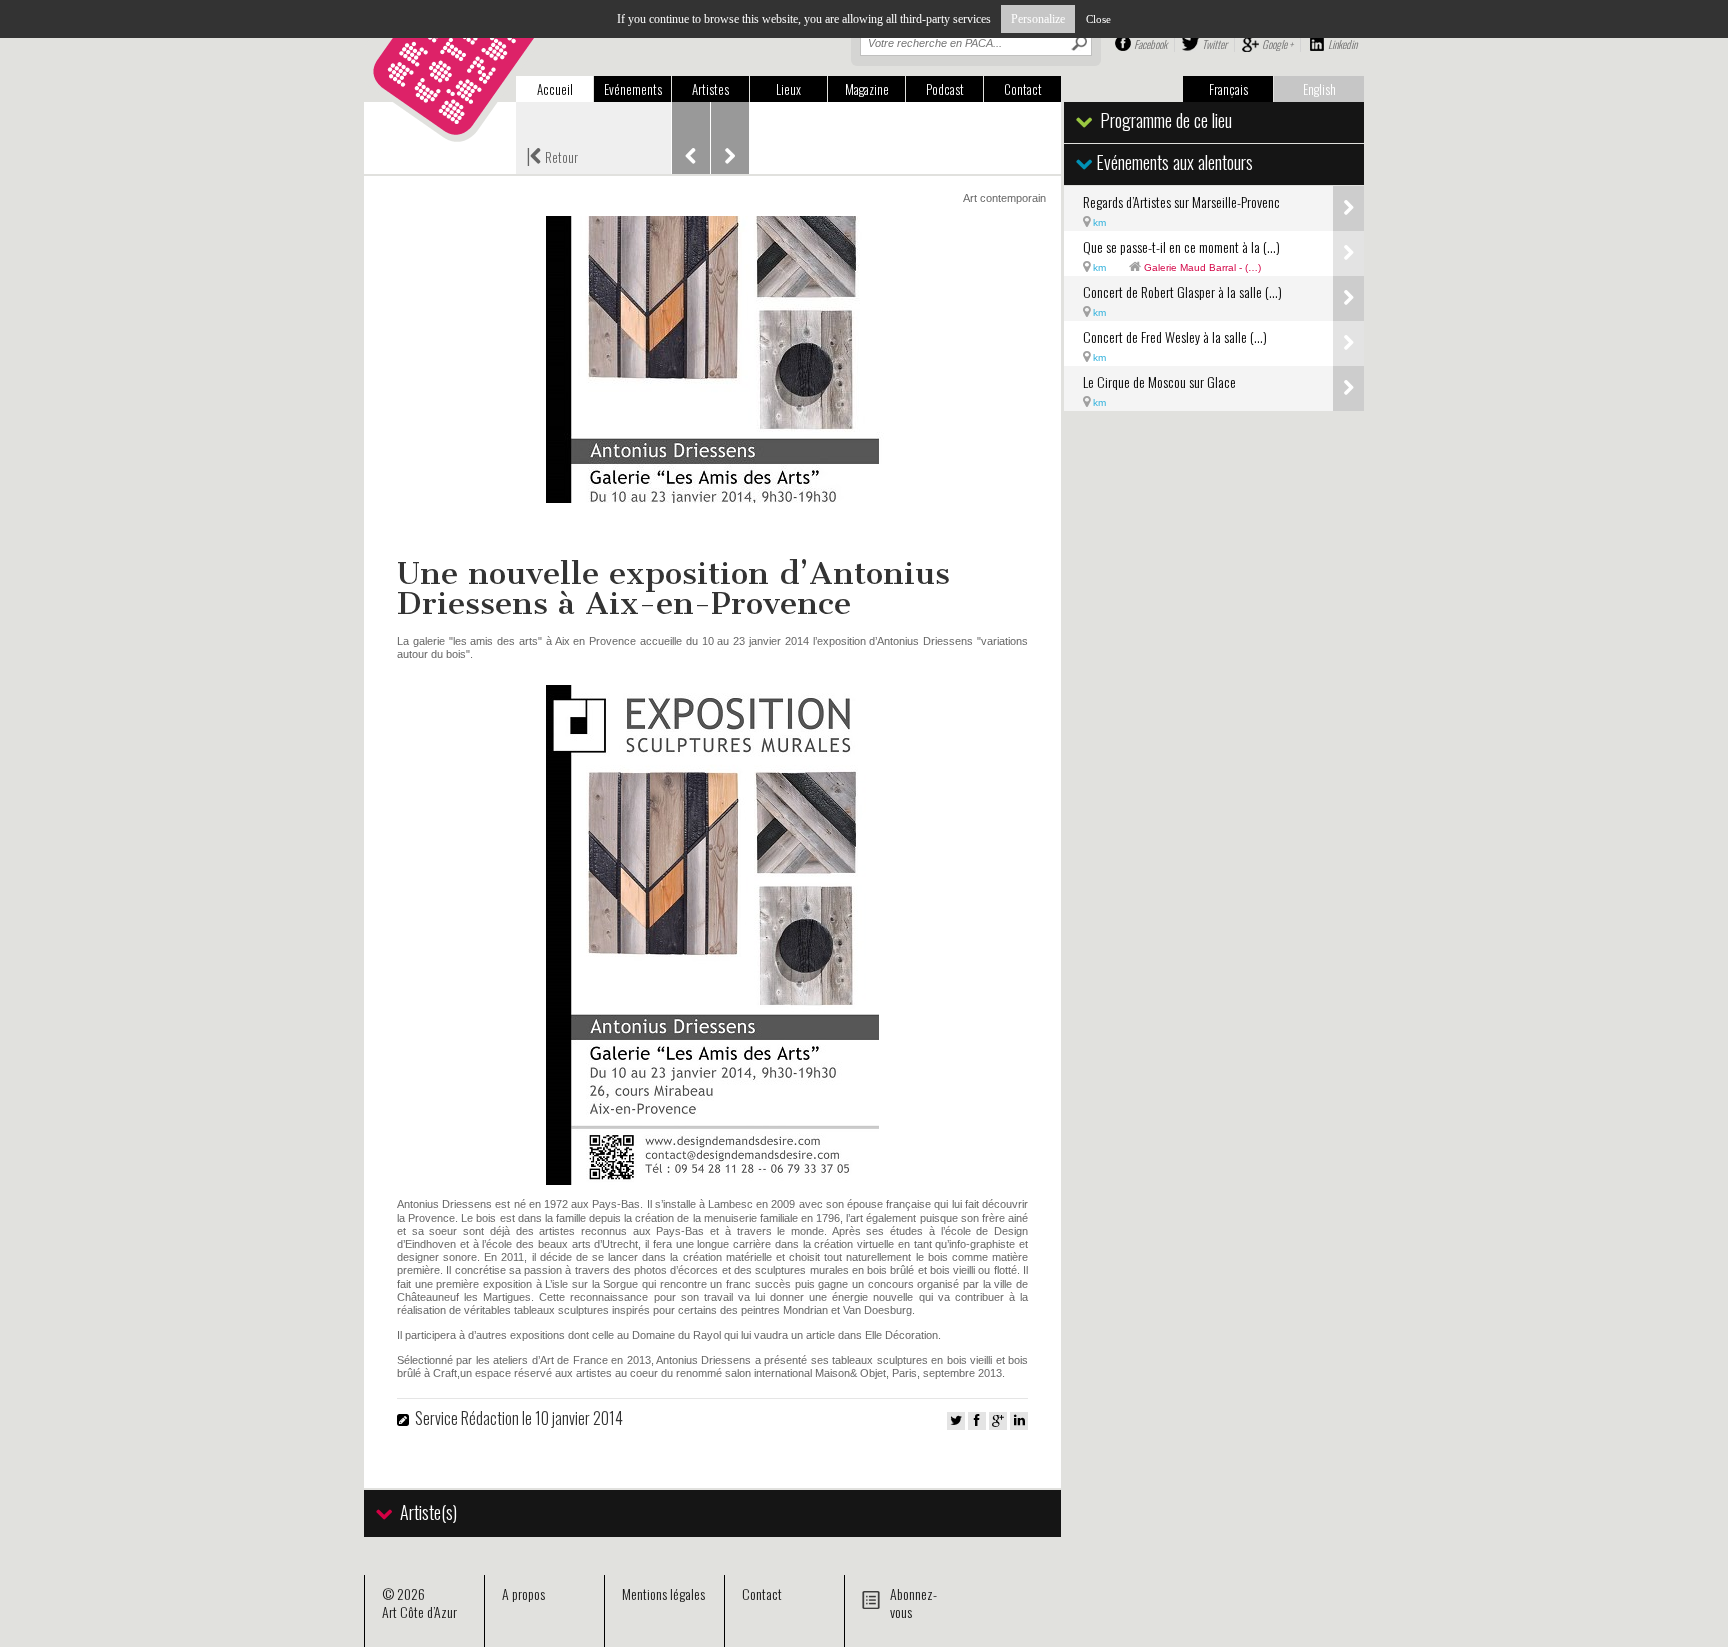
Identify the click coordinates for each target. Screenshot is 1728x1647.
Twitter (1214, 44)
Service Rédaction (467, 1418)
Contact (1023, 89)
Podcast (945, 89)
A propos (523, 1593)
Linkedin (1342, 44)
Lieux (788, 89)
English (1319, 89)
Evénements (633, 89)
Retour (552, 155)
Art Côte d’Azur (419, 1611)
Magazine (867, 89)
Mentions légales (663, 1593)
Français (1228, 89)
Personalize (1038, 19)
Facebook (1150, 44)
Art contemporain (1004, 198)
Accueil (555, 89)
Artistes (710, 89)
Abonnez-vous (913, 1602)
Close (1098, 19)
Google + (1277, 44)
